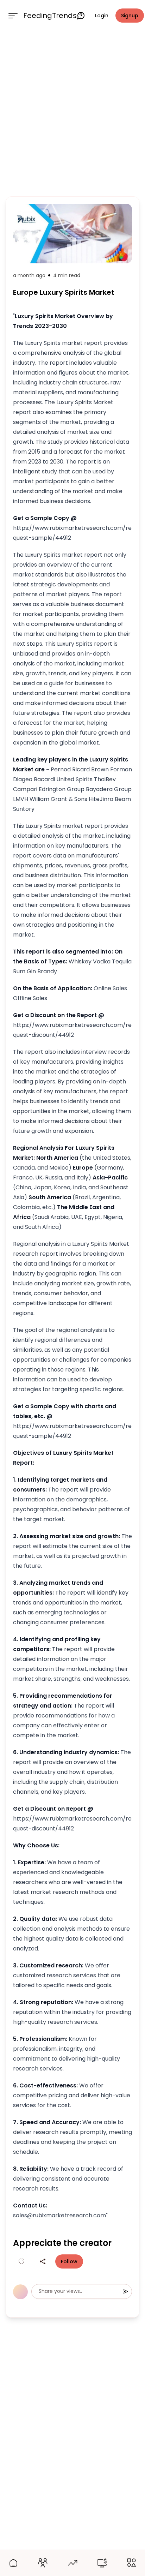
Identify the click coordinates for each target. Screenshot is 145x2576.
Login (102, 16)
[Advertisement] (72, 112)
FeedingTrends (50, 16)
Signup (130, 16)
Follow (69, 2261)
